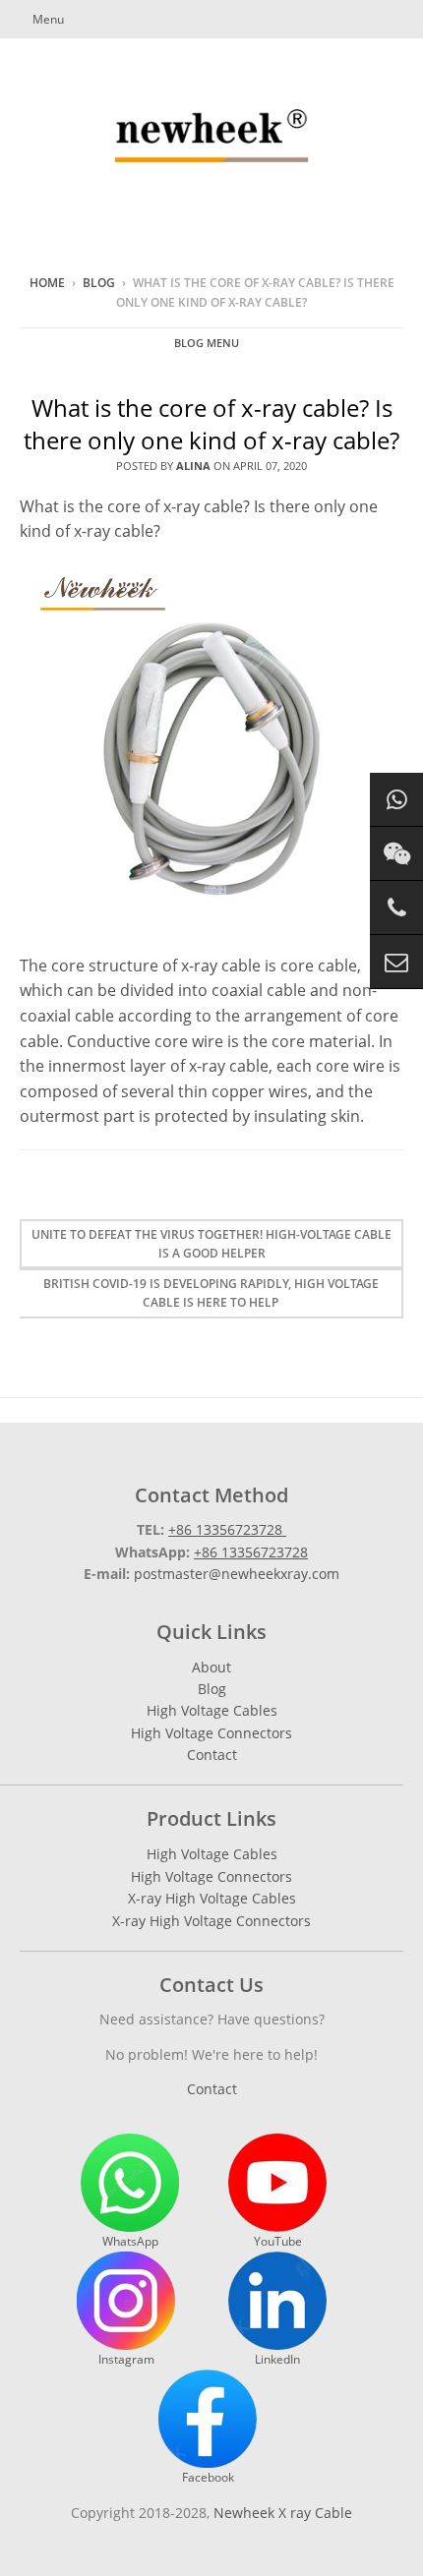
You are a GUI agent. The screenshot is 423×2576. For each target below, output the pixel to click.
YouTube (278, 2241)
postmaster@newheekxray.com (237, 1574)
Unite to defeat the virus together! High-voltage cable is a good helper (211, 1244)
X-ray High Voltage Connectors (211, 1921)
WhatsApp (130, 2241)
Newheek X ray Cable (283, 2513)
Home (47, 283)
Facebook (208, 2477)
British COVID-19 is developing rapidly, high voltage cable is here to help (211, 1293)
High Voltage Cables (212, 1710)
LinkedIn (277, 2359)
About (211, 1667)
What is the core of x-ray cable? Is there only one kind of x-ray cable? (211, 424)
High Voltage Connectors (211, 1733)
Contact (212, 1755)
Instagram (126, 2359)
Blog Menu (207, 343)
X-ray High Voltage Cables (212, 1898)
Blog (99, 283)
